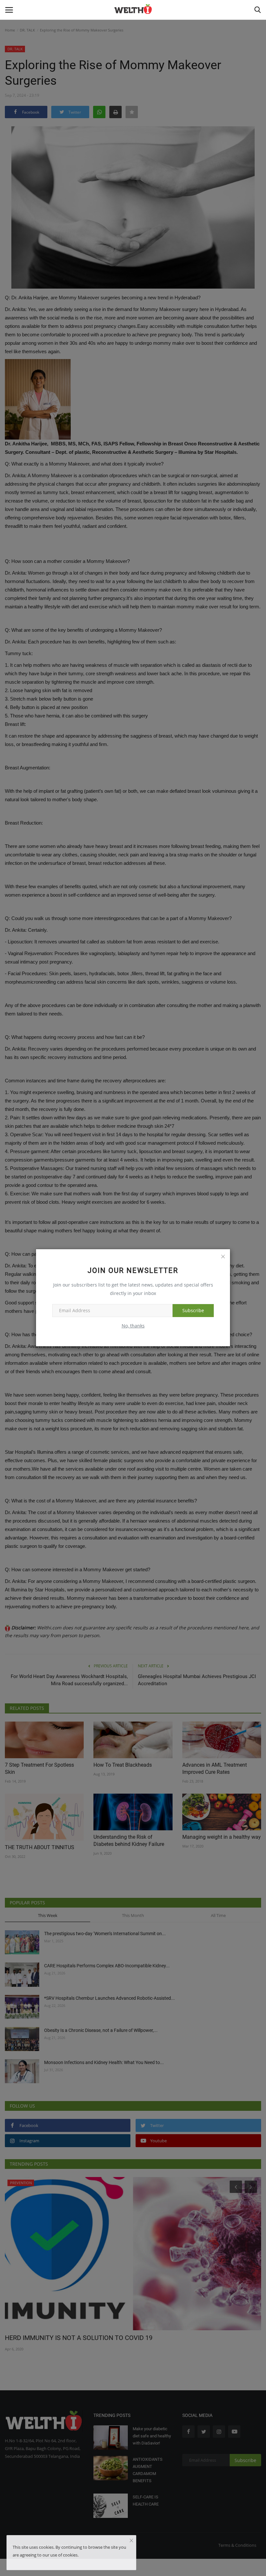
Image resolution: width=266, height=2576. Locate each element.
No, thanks (133, 1326)
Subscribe (193, 1310)
